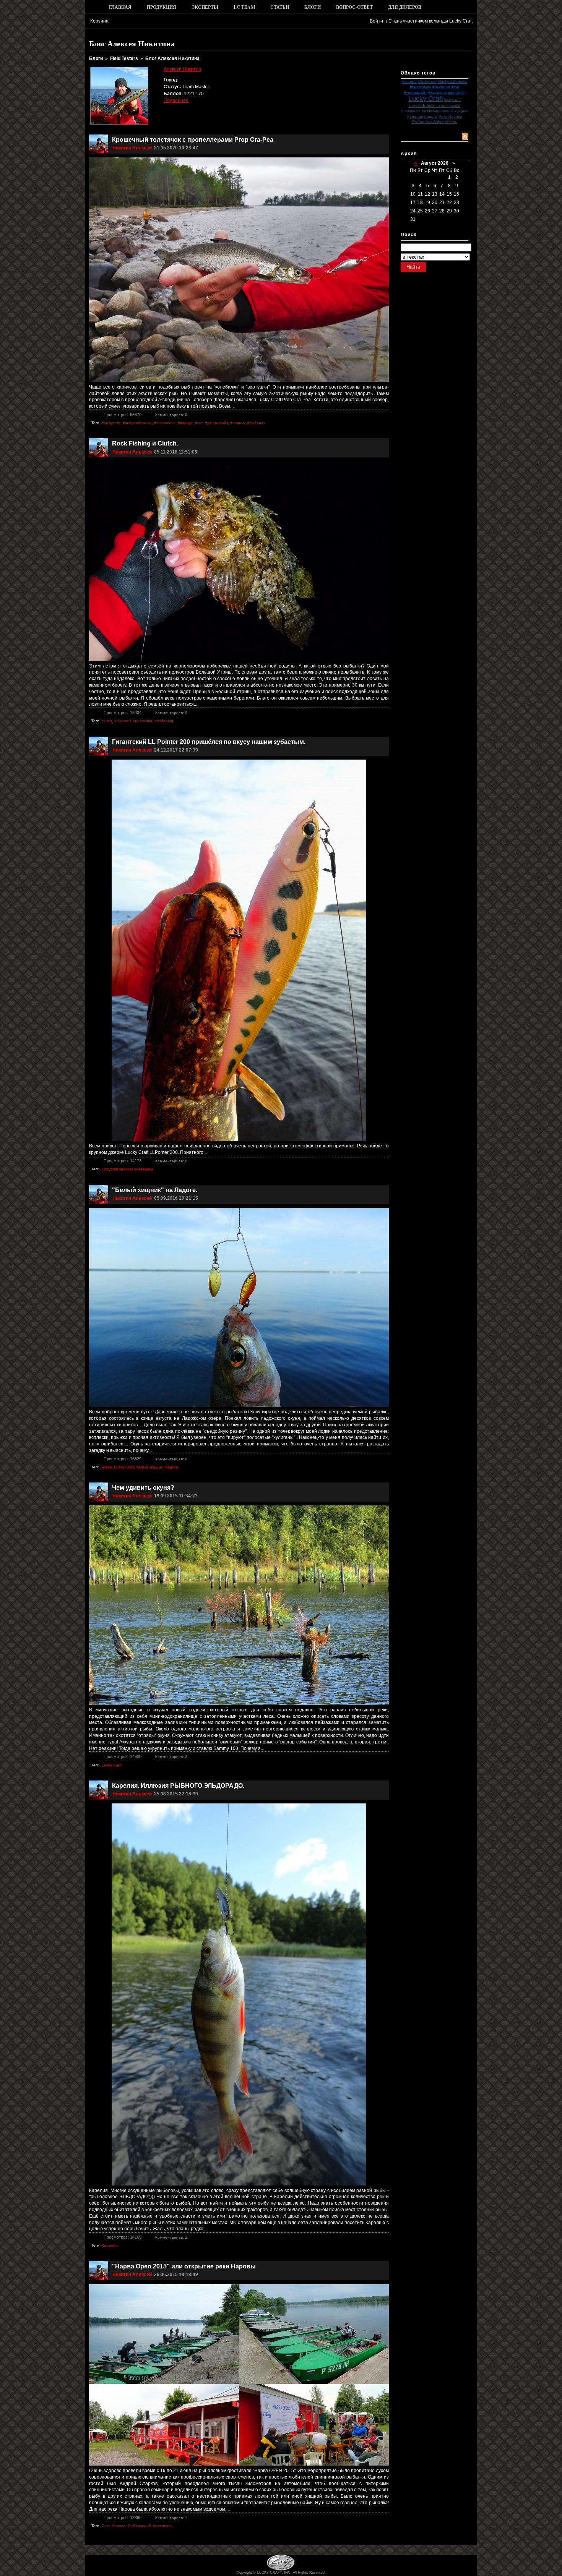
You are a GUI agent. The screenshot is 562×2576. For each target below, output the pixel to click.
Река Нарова (450, 116)
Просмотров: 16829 (123, 1459)
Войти (376, 21)
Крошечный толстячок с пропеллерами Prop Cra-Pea (193, 140)
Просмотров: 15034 (123, 713)
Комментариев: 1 (171, 2518)
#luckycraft (427, 82)
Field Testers (124, 58)
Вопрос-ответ (354, 7)
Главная (120, 7)
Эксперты (205, 7)
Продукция (162, 7)
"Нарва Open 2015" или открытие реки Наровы (184, 2266)
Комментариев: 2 (171, 1757)
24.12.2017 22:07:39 (176, 750)
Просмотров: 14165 (123, 2237)
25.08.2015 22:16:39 (176, 1794)
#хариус (436, 92)
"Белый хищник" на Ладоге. (155, 1190)
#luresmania (421, 87)
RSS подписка (419, 136)
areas (449, 92)
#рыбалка (441, 87)
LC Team (244, 7)
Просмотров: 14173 (123, 1161)
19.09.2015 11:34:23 (176, 1496)
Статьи (280, 7)
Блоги (313, 7)
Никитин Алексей (132, 148)
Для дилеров (405, 7)
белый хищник (455, 111)
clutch (460, 92)
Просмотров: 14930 (123, 1756)
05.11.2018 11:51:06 (176, 452)
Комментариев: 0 (171, 415)
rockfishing (431, 111)
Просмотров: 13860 (123, 2518)
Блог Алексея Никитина (172, 58)
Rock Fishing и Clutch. (145, 443)
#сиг (456, 87)
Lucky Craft (426, 99)
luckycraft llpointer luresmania (434, 106)
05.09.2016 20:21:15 (176, 1198)
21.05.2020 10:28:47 (176, 148)
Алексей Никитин (182, 69)
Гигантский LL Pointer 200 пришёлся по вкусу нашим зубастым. (209, 742)
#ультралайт (415, 92)
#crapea (409, 82)
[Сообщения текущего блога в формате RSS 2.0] (465, 137)
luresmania (411, 111)
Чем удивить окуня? (143, 1488)
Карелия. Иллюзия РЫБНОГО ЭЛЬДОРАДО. (178, 1786)
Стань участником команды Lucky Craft (430, 21)
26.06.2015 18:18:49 (176, 2275)
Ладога (431, 116)
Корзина (99, 21)
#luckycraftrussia (452, 82)
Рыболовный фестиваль (434, 122)
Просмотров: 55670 (123, 415)
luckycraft (452, 100)
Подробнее (176, 100)
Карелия (415, 116)
